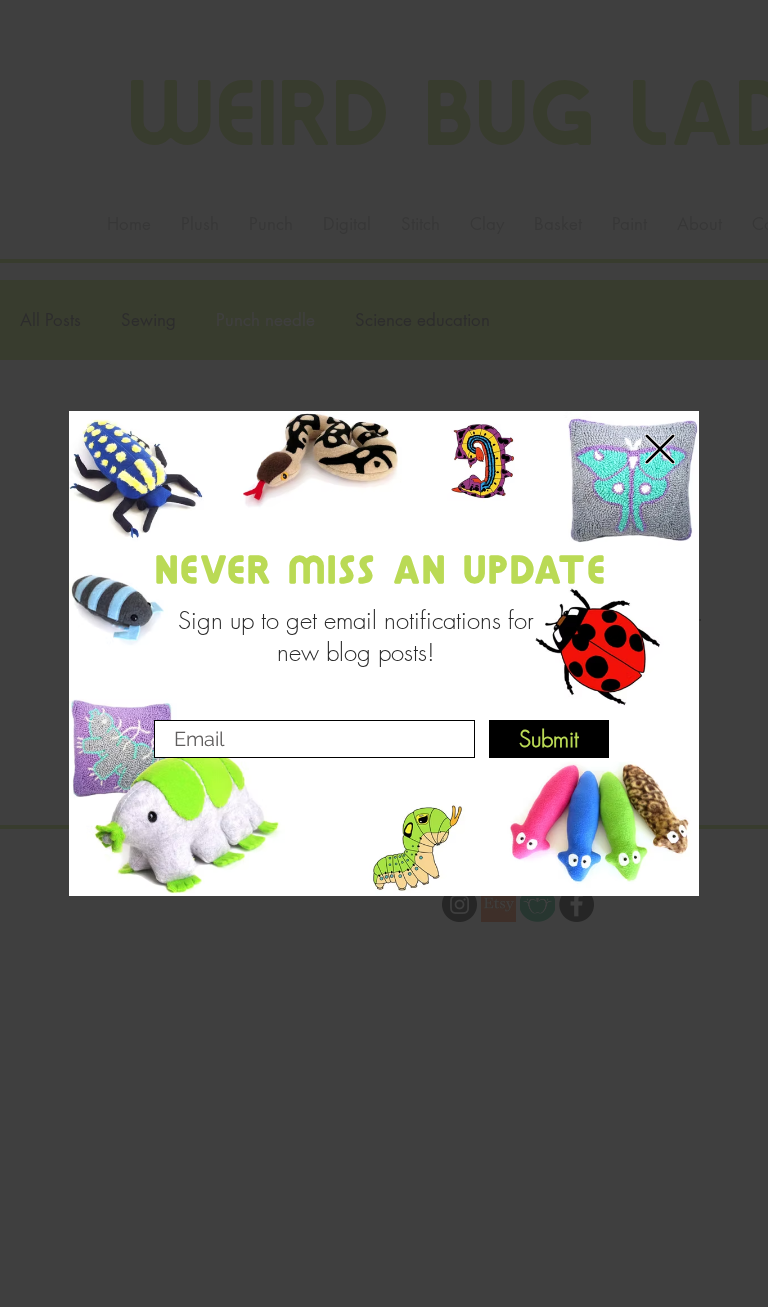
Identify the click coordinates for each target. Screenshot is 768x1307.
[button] (660, 449)
